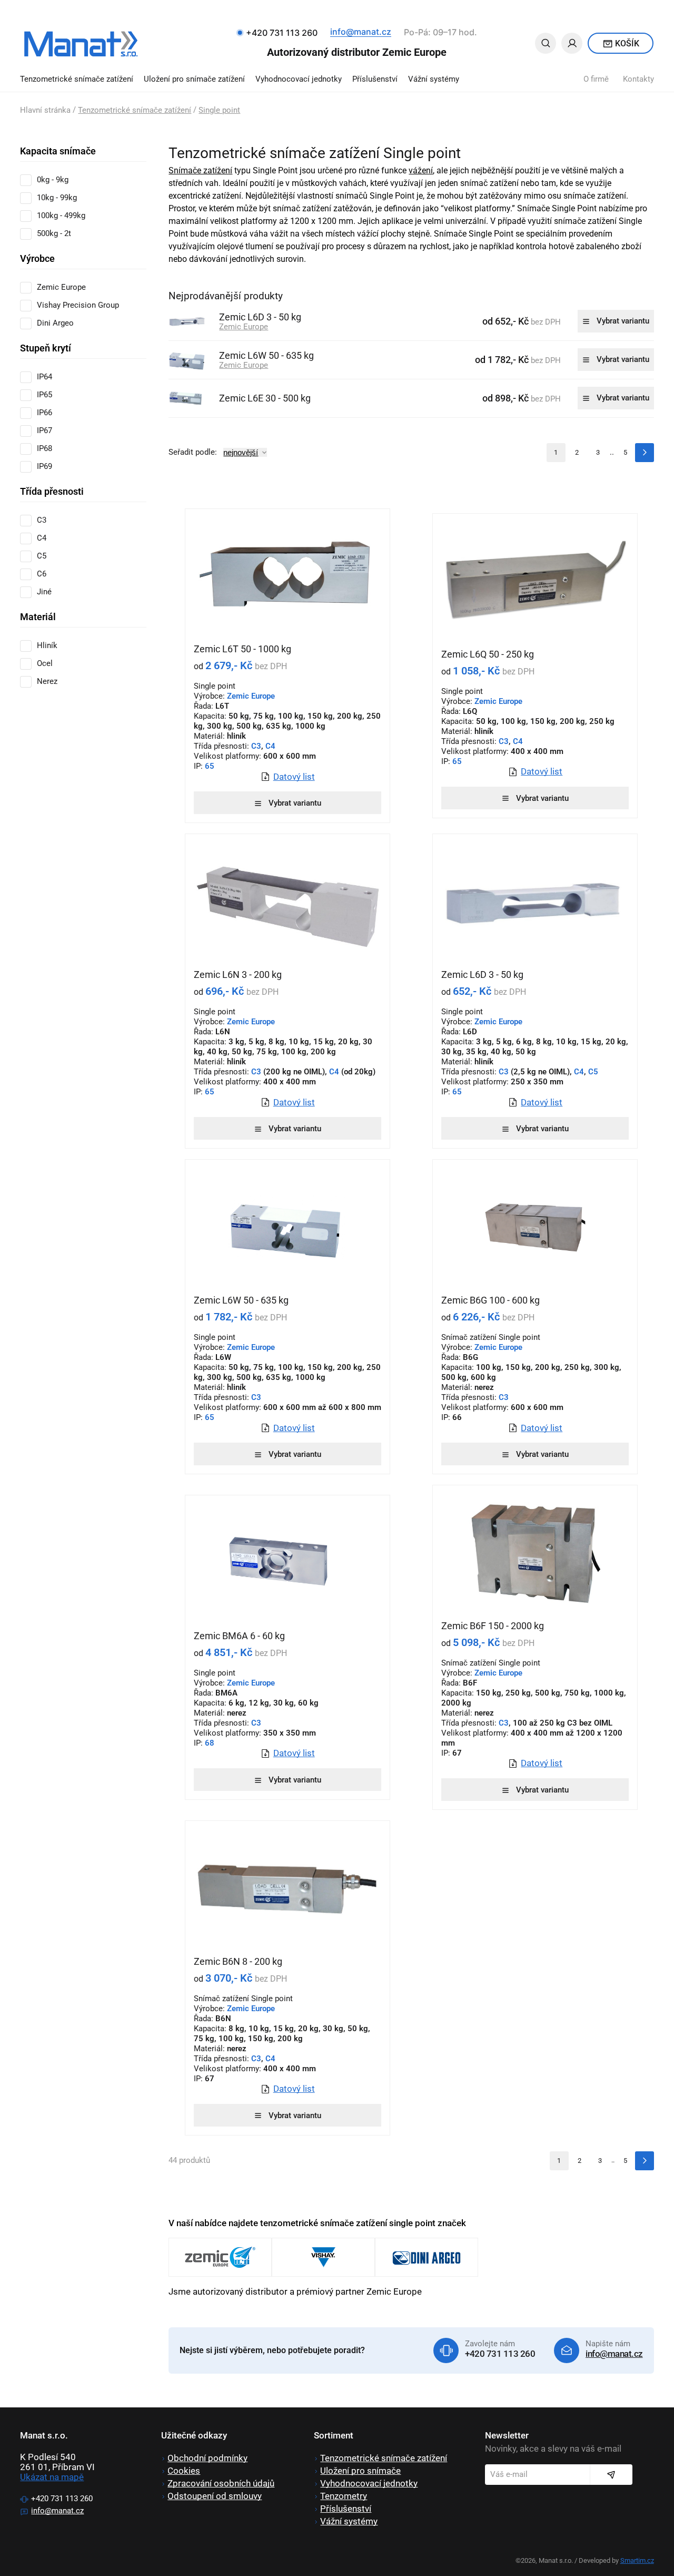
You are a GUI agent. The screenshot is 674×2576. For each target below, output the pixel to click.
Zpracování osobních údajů (221, 2483)
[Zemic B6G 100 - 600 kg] (535, 1227)
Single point (219, 110)
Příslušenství (375, 79)
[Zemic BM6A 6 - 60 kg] (288, 1563)
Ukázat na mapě (52, 2477)
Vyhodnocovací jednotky (299, 79)
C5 (593, 1072)
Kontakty (638, 79)
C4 (270, 746)
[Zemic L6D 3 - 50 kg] (187, 321)
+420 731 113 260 (500, 2354)
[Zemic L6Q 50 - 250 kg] (535, 581)
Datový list (294, 777)
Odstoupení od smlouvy (215, 2496)
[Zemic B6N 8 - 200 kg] (288, 1888)
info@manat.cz (361, 32)
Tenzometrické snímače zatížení (77, 79)
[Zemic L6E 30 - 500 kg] (187, 398)
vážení (421, 170)
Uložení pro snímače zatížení (194, 79)
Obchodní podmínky (207, 2458)
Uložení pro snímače (360, 2471)
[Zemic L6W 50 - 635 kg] (187, 360)
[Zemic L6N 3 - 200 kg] (288, 902)
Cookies (184, 2471)
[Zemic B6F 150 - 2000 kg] (535, 1553)
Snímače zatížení (200, 170)
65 (209, 766)
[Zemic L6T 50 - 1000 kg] (288, 576)
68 (209, 1743)
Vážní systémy (434, 79)
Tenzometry (344, 2496)
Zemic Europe (498, 1022)
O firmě (596, 79)
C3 (256, 746)
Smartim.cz (637, 2560)
